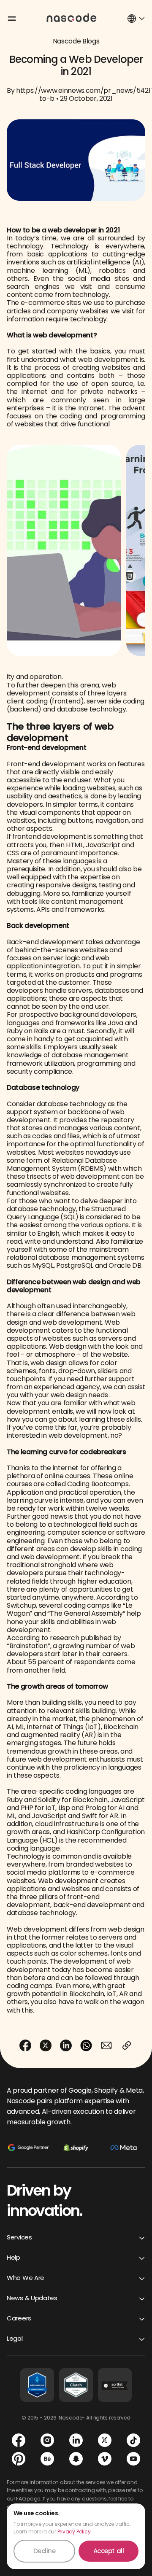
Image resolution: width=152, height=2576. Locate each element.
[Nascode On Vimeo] (105, 2459)
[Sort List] (115, 2385)
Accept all (109, 2551)
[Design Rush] (37, 2385)
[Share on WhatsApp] (86, 2045)
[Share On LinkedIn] (66, 2045)
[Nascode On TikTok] (133, 2440)
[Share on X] (46, 2045)
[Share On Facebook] (25, 2045)
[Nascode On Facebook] (19, 2440)
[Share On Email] (106, 2045)
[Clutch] (76, 2385)
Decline (45, 2551)
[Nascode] (72, 17)
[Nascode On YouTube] (133, 2459)
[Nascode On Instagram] (47, 2440)
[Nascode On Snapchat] (76, 2459)
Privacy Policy (74, 2532)
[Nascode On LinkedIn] (76, 2440)
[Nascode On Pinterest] (19, 2459)
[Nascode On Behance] (47, 2459)
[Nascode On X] (105, 2440)
